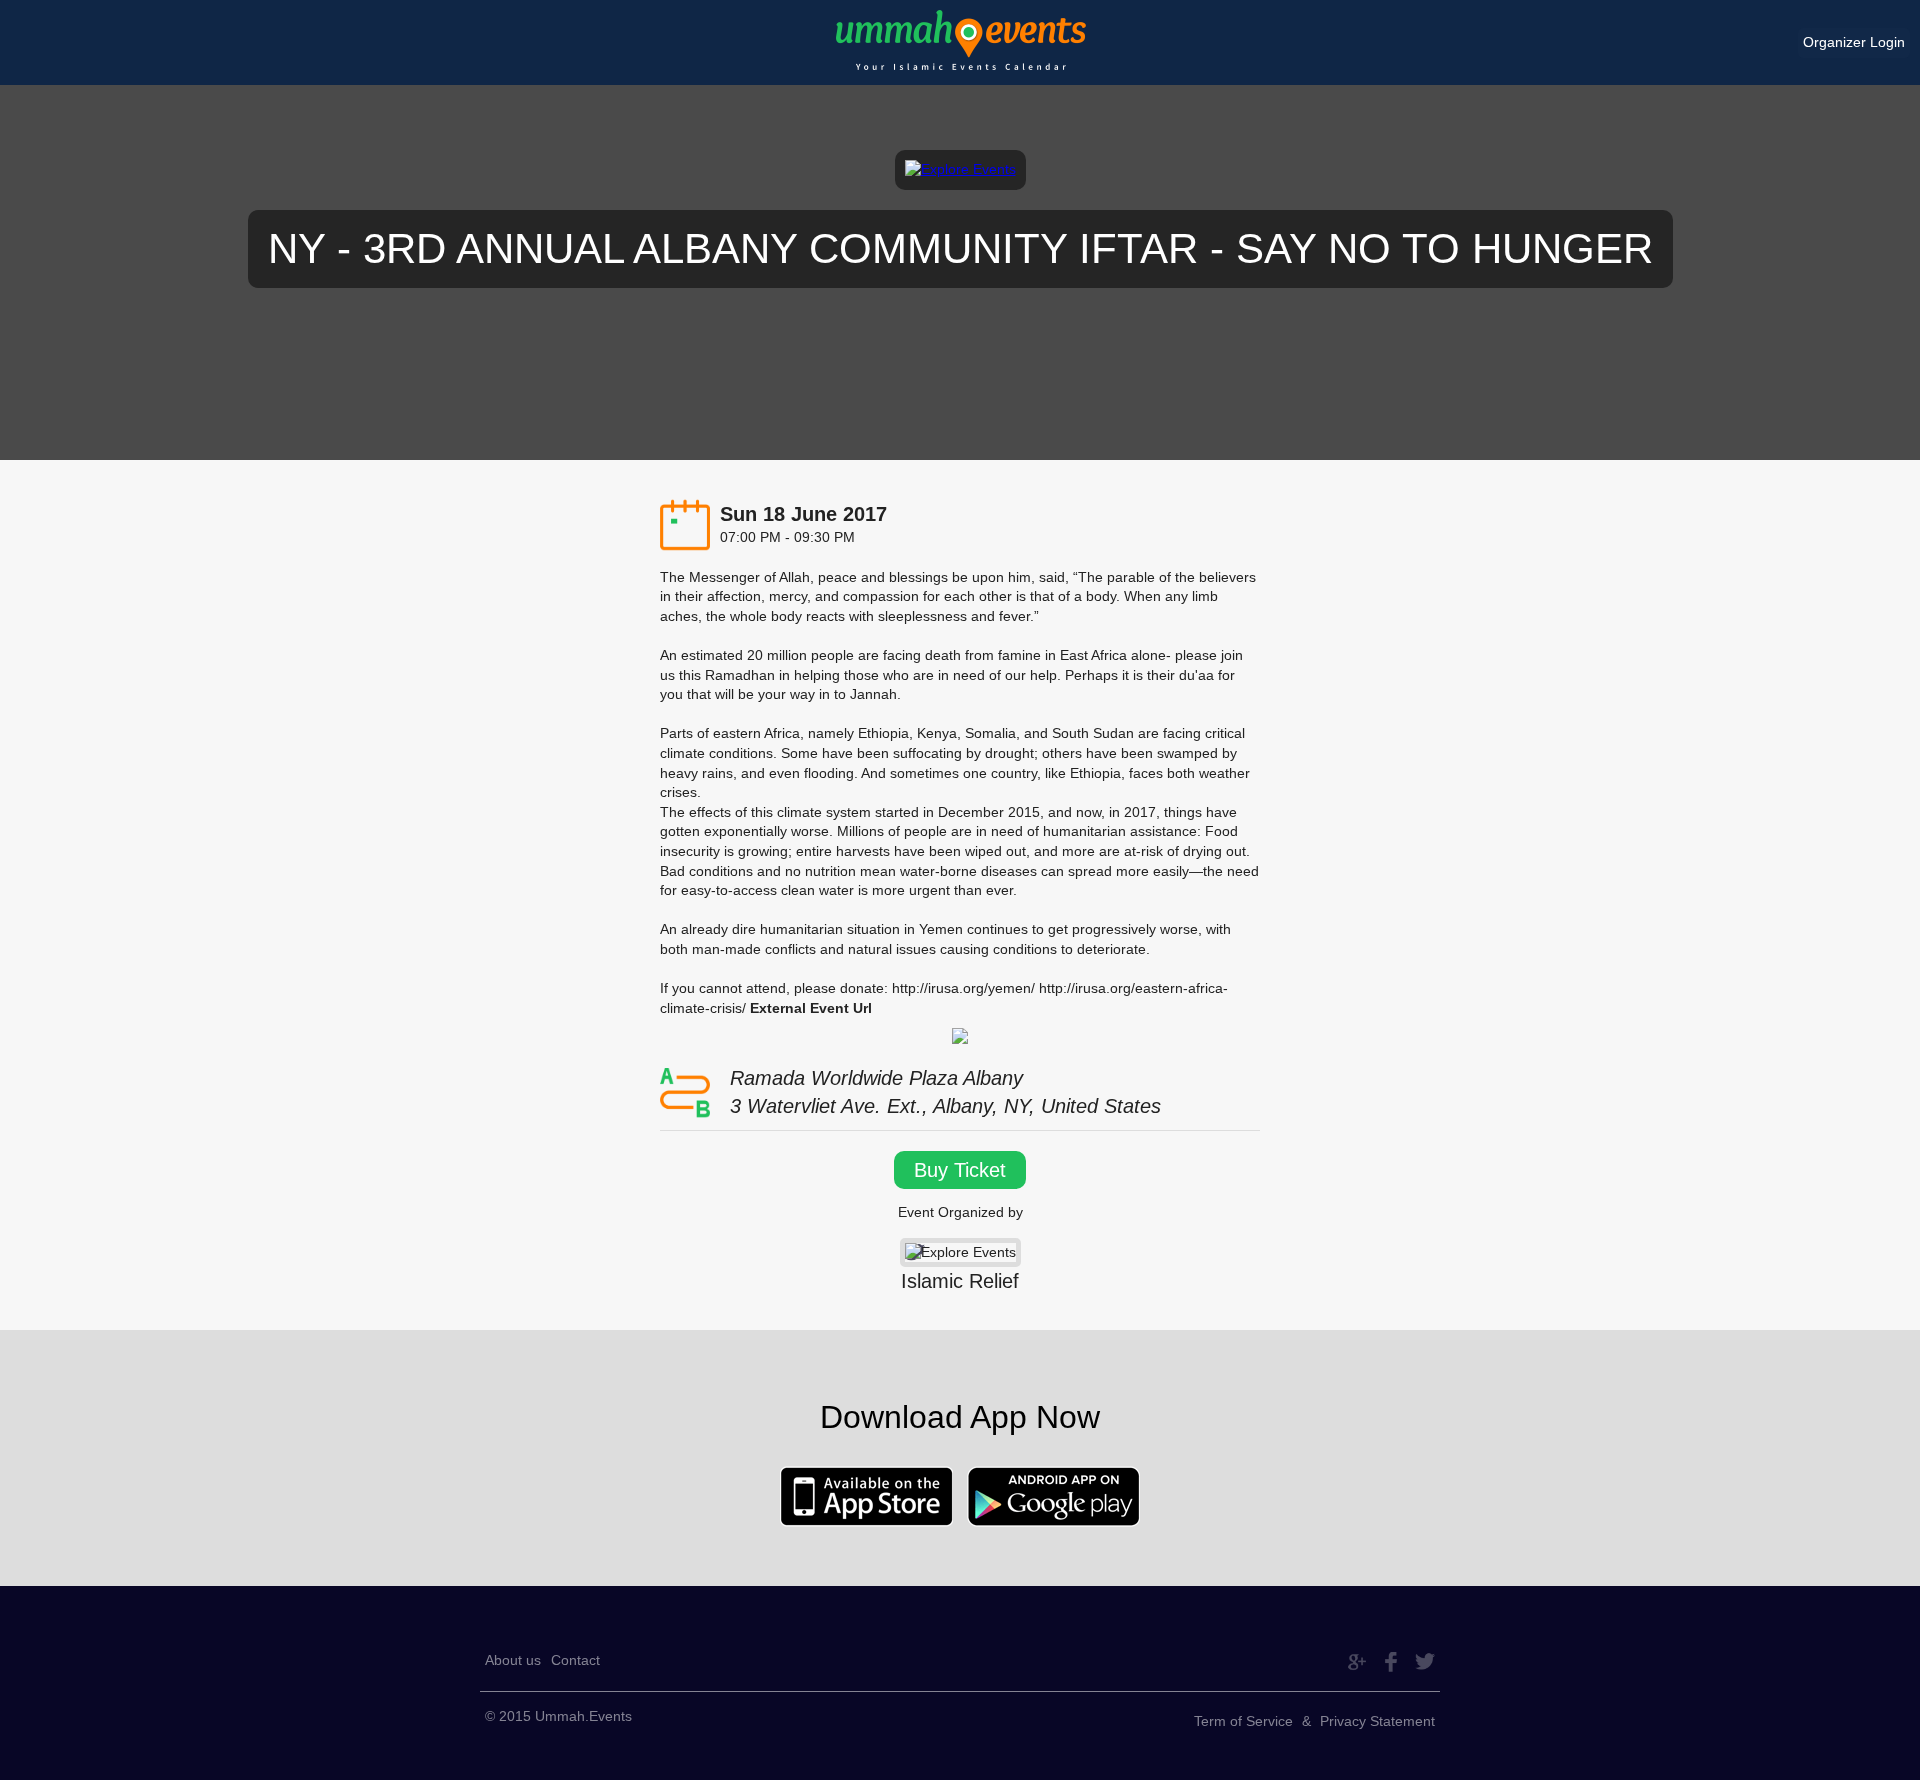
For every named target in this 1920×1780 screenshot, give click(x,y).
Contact (575, 1660)
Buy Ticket (960, 1170)
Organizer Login (1854, 42)
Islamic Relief (960, 1281)
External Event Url (811, 1008)
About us (513, 1660)
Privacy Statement (1377, 1721)
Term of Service (1243, 1721)
